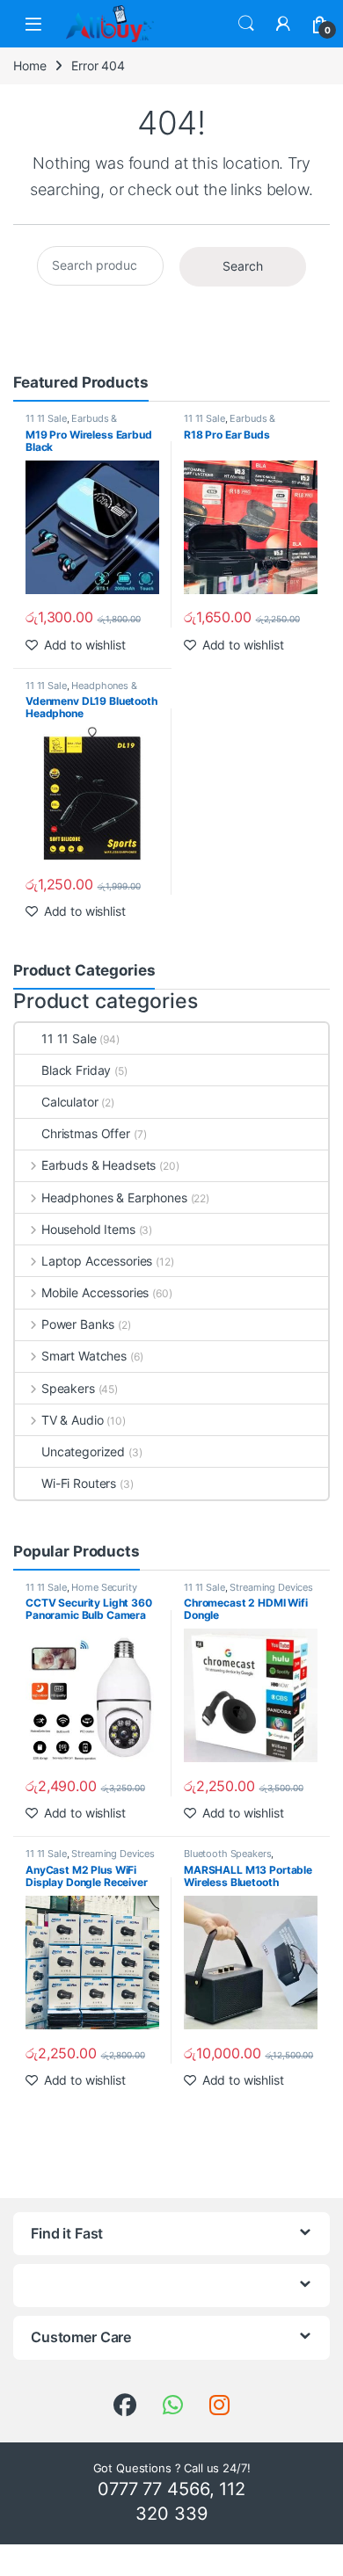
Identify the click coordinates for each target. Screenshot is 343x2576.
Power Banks (78, 1324)
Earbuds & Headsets (71, 424)
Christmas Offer (86, 1133)
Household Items (88, 1229)
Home (29, 65)
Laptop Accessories (97, 1261)
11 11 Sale (46, 418)
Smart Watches (84, 1356)
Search (246, 24)
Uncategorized (83, 1451)
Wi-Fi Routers (79, 1483)
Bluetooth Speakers (227, 1854)
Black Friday (76, 1070)
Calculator (70, 1102)
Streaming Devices (271, 1587)
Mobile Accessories (95, 1292)
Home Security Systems (81, 1593)
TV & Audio (72, 1420)
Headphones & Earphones (81, 691)
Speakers (68, 1388)
